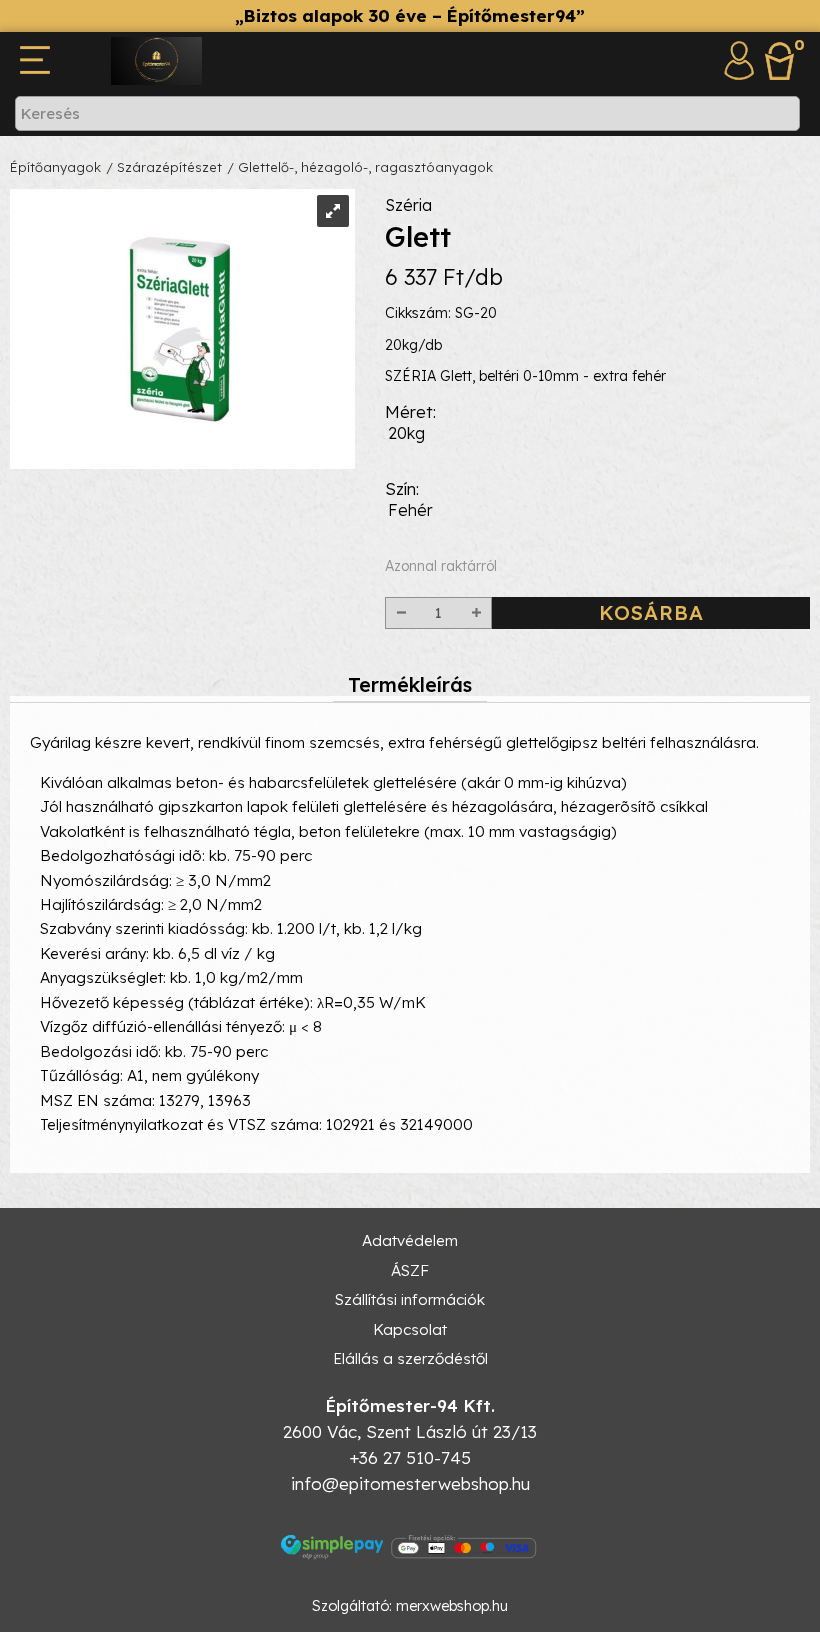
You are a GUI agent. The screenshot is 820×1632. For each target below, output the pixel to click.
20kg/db (413, 345)
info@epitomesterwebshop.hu (410, 1483)
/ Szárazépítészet (164, 167)
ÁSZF (410, 1270)
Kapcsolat (410, 1329)
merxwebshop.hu (452, 1606)
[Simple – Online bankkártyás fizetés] (410, 1547)
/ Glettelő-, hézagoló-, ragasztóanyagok (360, 167)
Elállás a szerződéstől (410, 1358)
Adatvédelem (410, 1240)
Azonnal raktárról (441, 566)
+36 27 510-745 (410, 1457)
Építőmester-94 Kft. (410, 1405)
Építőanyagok (55, 167)
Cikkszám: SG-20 (441, 313)
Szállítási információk (410, 1299)
